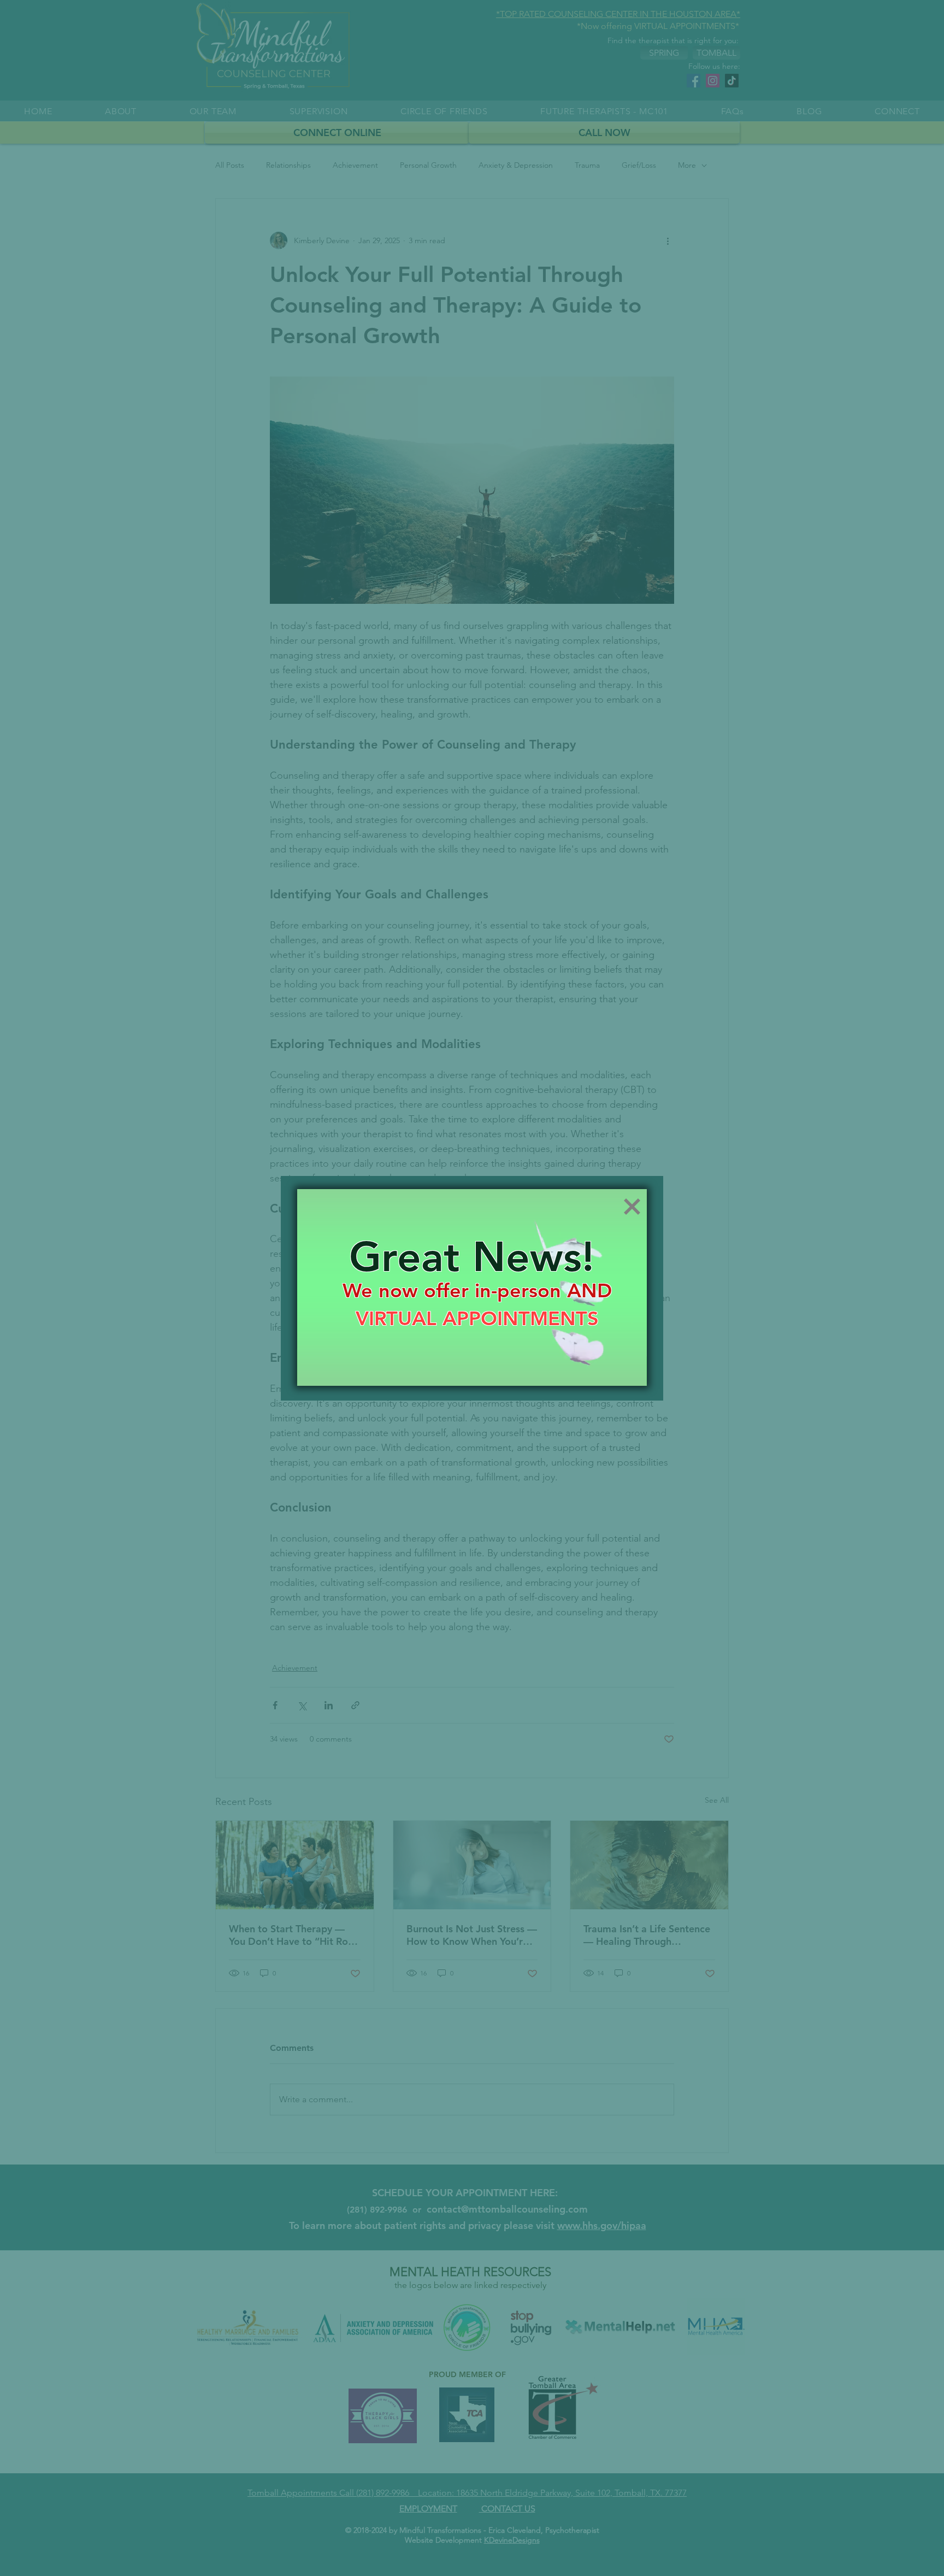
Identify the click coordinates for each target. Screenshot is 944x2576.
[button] (632, 1207)
